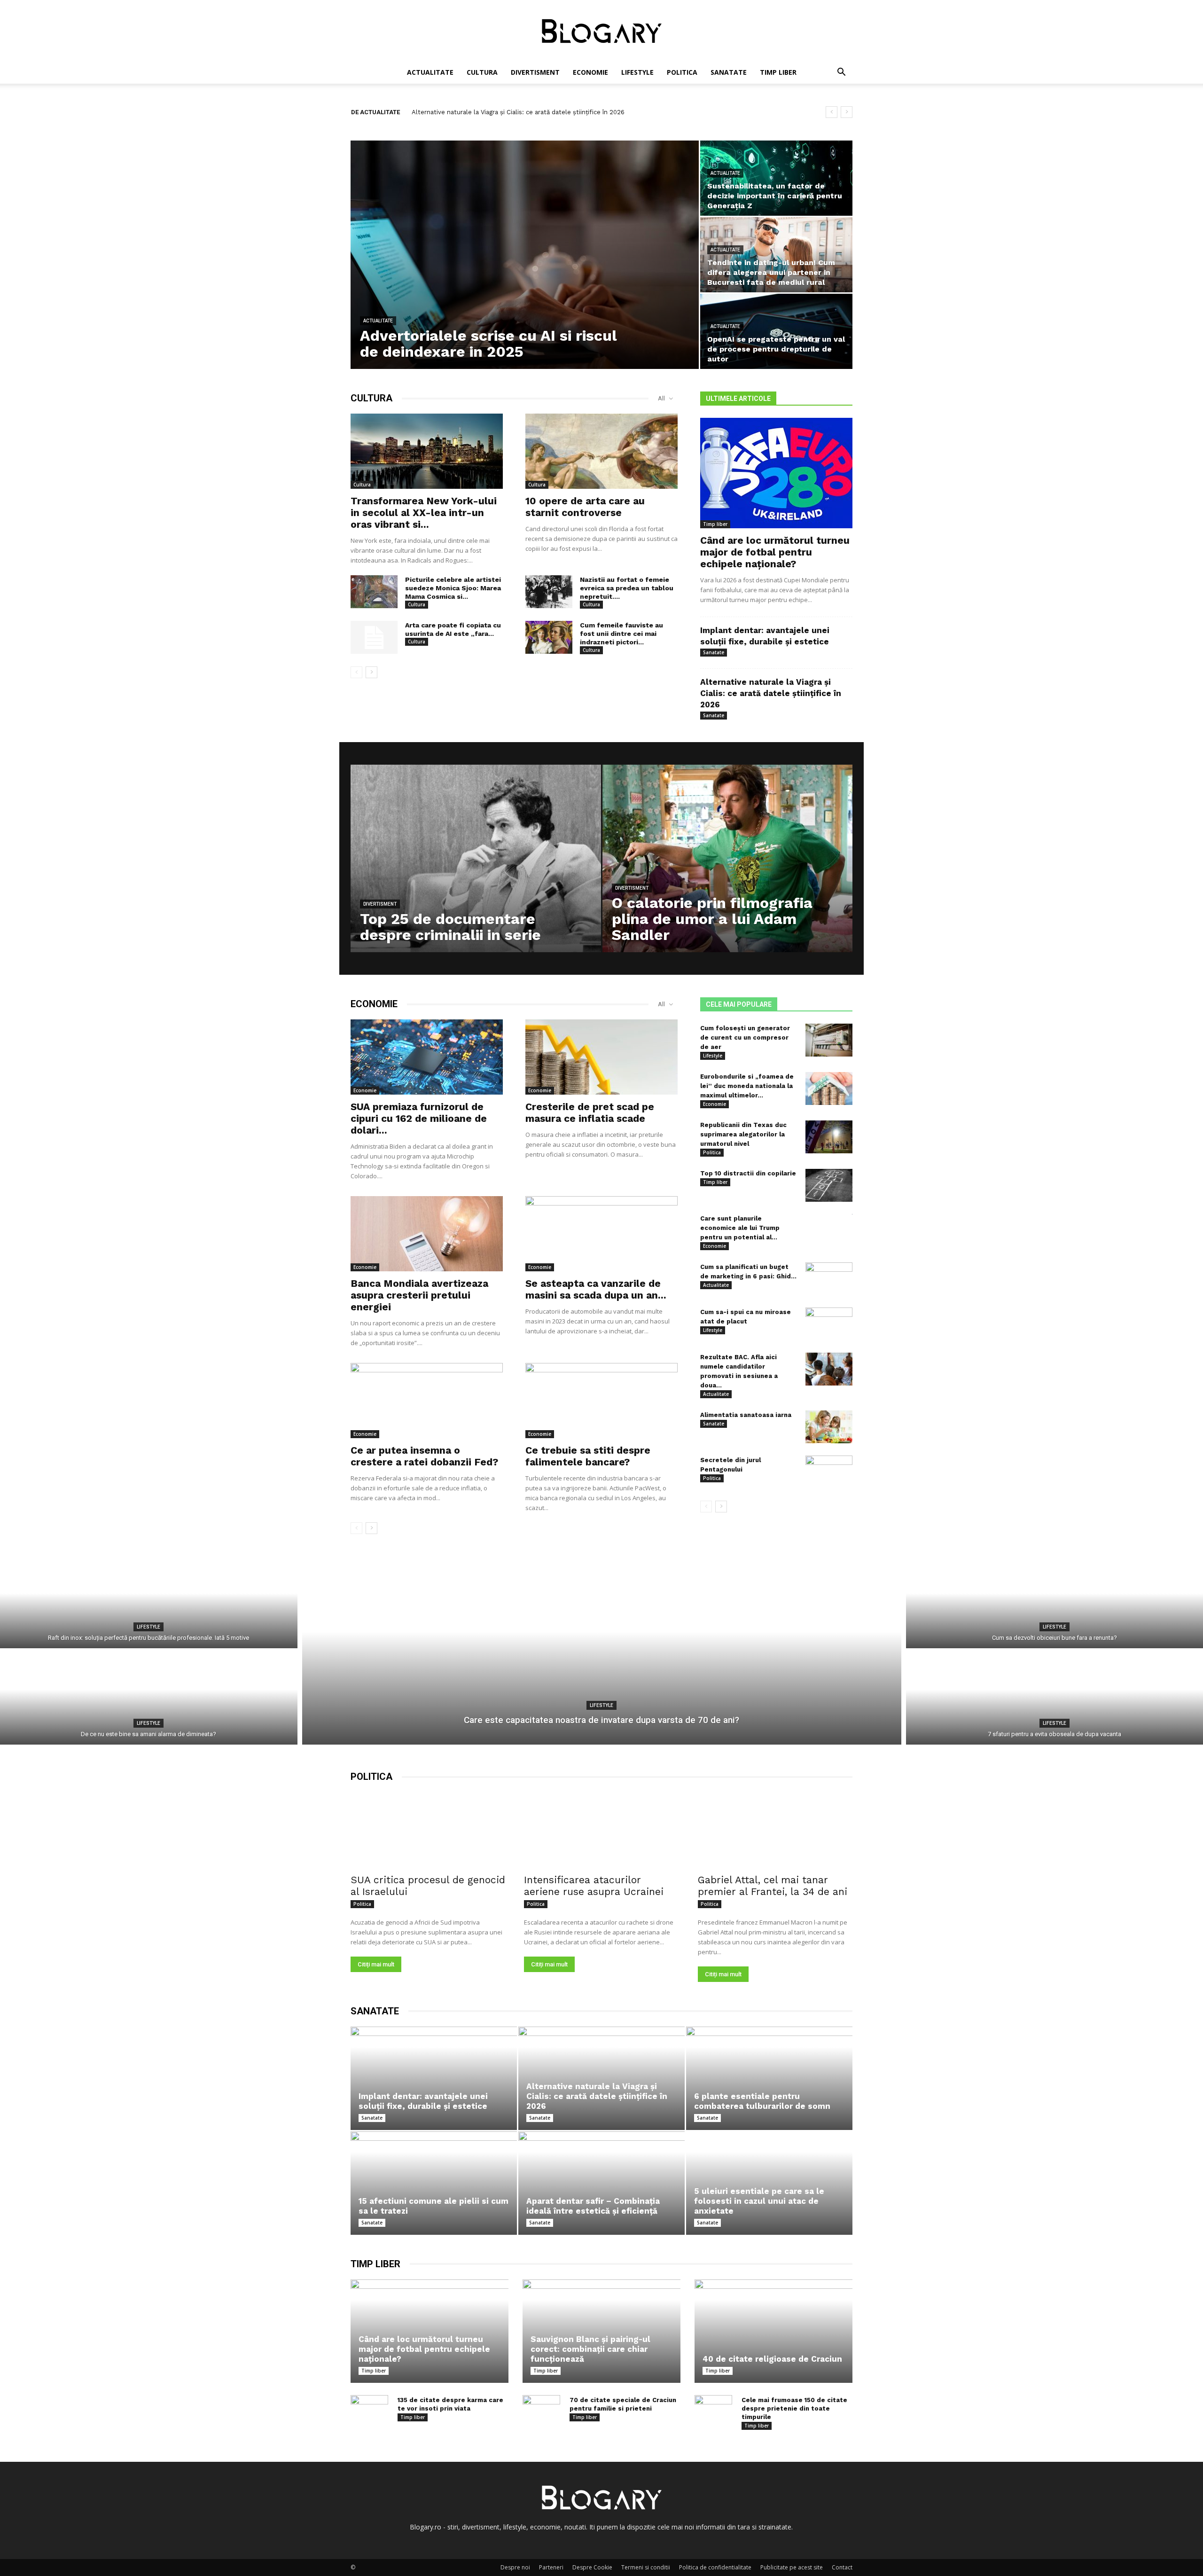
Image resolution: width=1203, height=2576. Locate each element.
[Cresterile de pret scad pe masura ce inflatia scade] (601, 1057)
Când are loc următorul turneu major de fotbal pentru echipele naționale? (775, 552)
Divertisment (535, 72)
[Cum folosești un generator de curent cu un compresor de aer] (829, 1040)
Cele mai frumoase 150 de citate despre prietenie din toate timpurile (794, 2408)
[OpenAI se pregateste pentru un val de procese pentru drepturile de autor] (776, 331)
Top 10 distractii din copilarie (748, 1173)
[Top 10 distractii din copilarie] (829, 1185)
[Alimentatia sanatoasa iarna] (829, 1427)
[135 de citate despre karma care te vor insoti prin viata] (369, 2409)
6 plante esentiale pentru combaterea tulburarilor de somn (762, 2101)
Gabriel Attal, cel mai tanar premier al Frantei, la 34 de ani (773, 1886)
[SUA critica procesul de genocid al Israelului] (428, 1831)
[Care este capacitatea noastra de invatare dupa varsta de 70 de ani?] (602, 1651)
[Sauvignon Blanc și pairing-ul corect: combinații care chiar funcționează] (601, 2331)
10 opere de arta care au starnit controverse (585, 507)
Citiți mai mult (376, 1964)
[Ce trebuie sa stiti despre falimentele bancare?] (601, 1401)
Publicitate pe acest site (792, 2567)
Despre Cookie (592, 2567)
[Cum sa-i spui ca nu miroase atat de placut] (829, 1324)
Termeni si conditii (646, 2567)
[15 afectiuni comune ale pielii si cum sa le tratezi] (434, 2183)
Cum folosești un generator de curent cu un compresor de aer (745, 1037)
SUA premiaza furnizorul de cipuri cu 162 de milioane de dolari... (419, 1118)
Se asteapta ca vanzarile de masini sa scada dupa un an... (596, 1289)
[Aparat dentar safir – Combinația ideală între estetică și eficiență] (601, 2183)
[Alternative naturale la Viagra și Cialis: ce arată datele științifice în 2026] (601, 2078)
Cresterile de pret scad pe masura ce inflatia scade (590, 1112)
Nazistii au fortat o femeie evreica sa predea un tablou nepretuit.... (627, 588)
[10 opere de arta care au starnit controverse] (601, 451)
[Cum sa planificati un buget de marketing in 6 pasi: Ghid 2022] (829, 1279)
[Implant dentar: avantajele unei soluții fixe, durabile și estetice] (434, 2078)
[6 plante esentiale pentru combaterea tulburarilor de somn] (769, 2078)
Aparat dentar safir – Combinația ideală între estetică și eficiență (593, 2206)
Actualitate (430, 72)
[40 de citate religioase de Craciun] (773, 2331)
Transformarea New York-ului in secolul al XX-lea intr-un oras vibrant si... (424, 513)
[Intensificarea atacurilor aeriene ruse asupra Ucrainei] (601, 1831)
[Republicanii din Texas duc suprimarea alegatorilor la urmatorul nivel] (829, 1137)
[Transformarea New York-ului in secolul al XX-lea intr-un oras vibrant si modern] (427, 451)
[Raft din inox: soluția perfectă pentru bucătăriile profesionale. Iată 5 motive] (149, 1602)
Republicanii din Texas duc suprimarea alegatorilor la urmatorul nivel (743, 1134)
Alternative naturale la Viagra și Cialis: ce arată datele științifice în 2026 (771, 693)
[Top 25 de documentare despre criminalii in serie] (476, 873)
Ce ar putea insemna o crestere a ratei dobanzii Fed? (424, 1456)
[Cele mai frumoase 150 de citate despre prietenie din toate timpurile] (713, 2409)
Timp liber (778, 72)
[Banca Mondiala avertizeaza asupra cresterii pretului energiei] (427, 1234)
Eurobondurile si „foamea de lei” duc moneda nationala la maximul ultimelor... (747, 1086)
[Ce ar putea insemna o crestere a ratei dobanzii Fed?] (427, 1401)
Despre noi (515, 2567)
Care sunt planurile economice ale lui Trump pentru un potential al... (740, 1228)
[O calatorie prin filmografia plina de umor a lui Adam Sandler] (728, 873)
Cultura (482, 72)
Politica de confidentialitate (715, 2567)
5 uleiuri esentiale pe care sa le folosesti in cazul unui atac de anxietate (759, 2201)
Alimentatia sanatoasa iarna (746, 1415)
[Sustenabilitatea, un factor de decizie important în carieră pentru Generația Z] (776, 178)
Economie (590, 72)
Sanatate (729, 72)
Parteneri (551, 2567)
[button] (841, 73)
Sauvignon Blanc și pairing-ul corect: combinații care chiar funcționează (517, 112)
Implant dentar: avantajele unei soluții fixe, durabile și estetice (423, 2101)
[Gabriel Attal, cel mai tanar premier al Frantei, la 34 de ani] (775, 1831)
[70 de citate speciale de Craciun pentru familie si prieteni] (541, 2409)
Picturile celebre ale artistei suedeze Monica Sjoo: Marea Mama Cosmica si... (453, 588)
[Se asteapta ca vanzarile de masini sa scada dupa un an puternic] (601, 1234)
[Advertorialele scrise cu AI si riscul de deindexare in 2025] (525, 255)
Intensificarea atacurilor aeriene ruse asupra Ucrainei (594, 1886)
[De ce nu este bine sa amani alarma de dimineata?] (149, 1699)
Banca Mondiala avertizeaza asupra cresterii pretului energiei (419, 1295)
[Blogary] (601, 31)
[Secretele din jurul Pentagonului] (829, 1472)
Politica (682, 72)
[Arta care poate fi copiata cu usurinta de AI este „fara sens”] (374, 637)
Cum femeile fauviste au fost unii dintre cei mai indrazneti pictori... (621, 634)
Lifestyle (637, 72)
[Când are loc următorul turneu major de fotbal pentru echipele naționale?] (776, 473)
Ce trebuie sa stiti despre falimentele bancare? (588, 1456)
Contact (842, 2567)
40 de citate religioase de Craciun (772, 2359)
